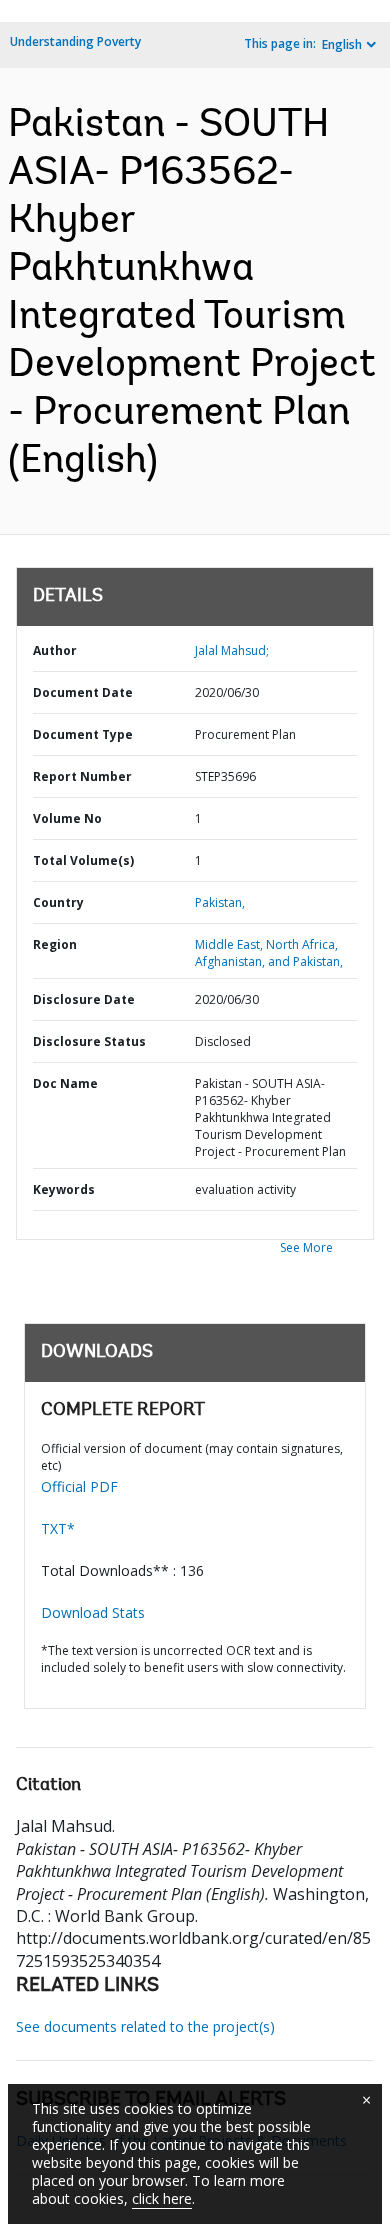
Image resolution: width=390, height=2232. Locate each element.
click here (162, 2198)
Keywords (64, 1189)
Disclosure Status (89, 1041)
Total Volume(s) (83, 860)
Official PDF (79, 1486)
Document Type (83, 734)
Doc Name (65, 1083)
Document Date (83, 692)
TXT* (58, 1528)
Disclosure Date (84, 999)
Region (55, 944)
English (342, 44)
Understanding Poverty (75, 41)
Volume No (67, 818)
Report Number (82, 776)
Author (55, 650)
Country (58, 902)
